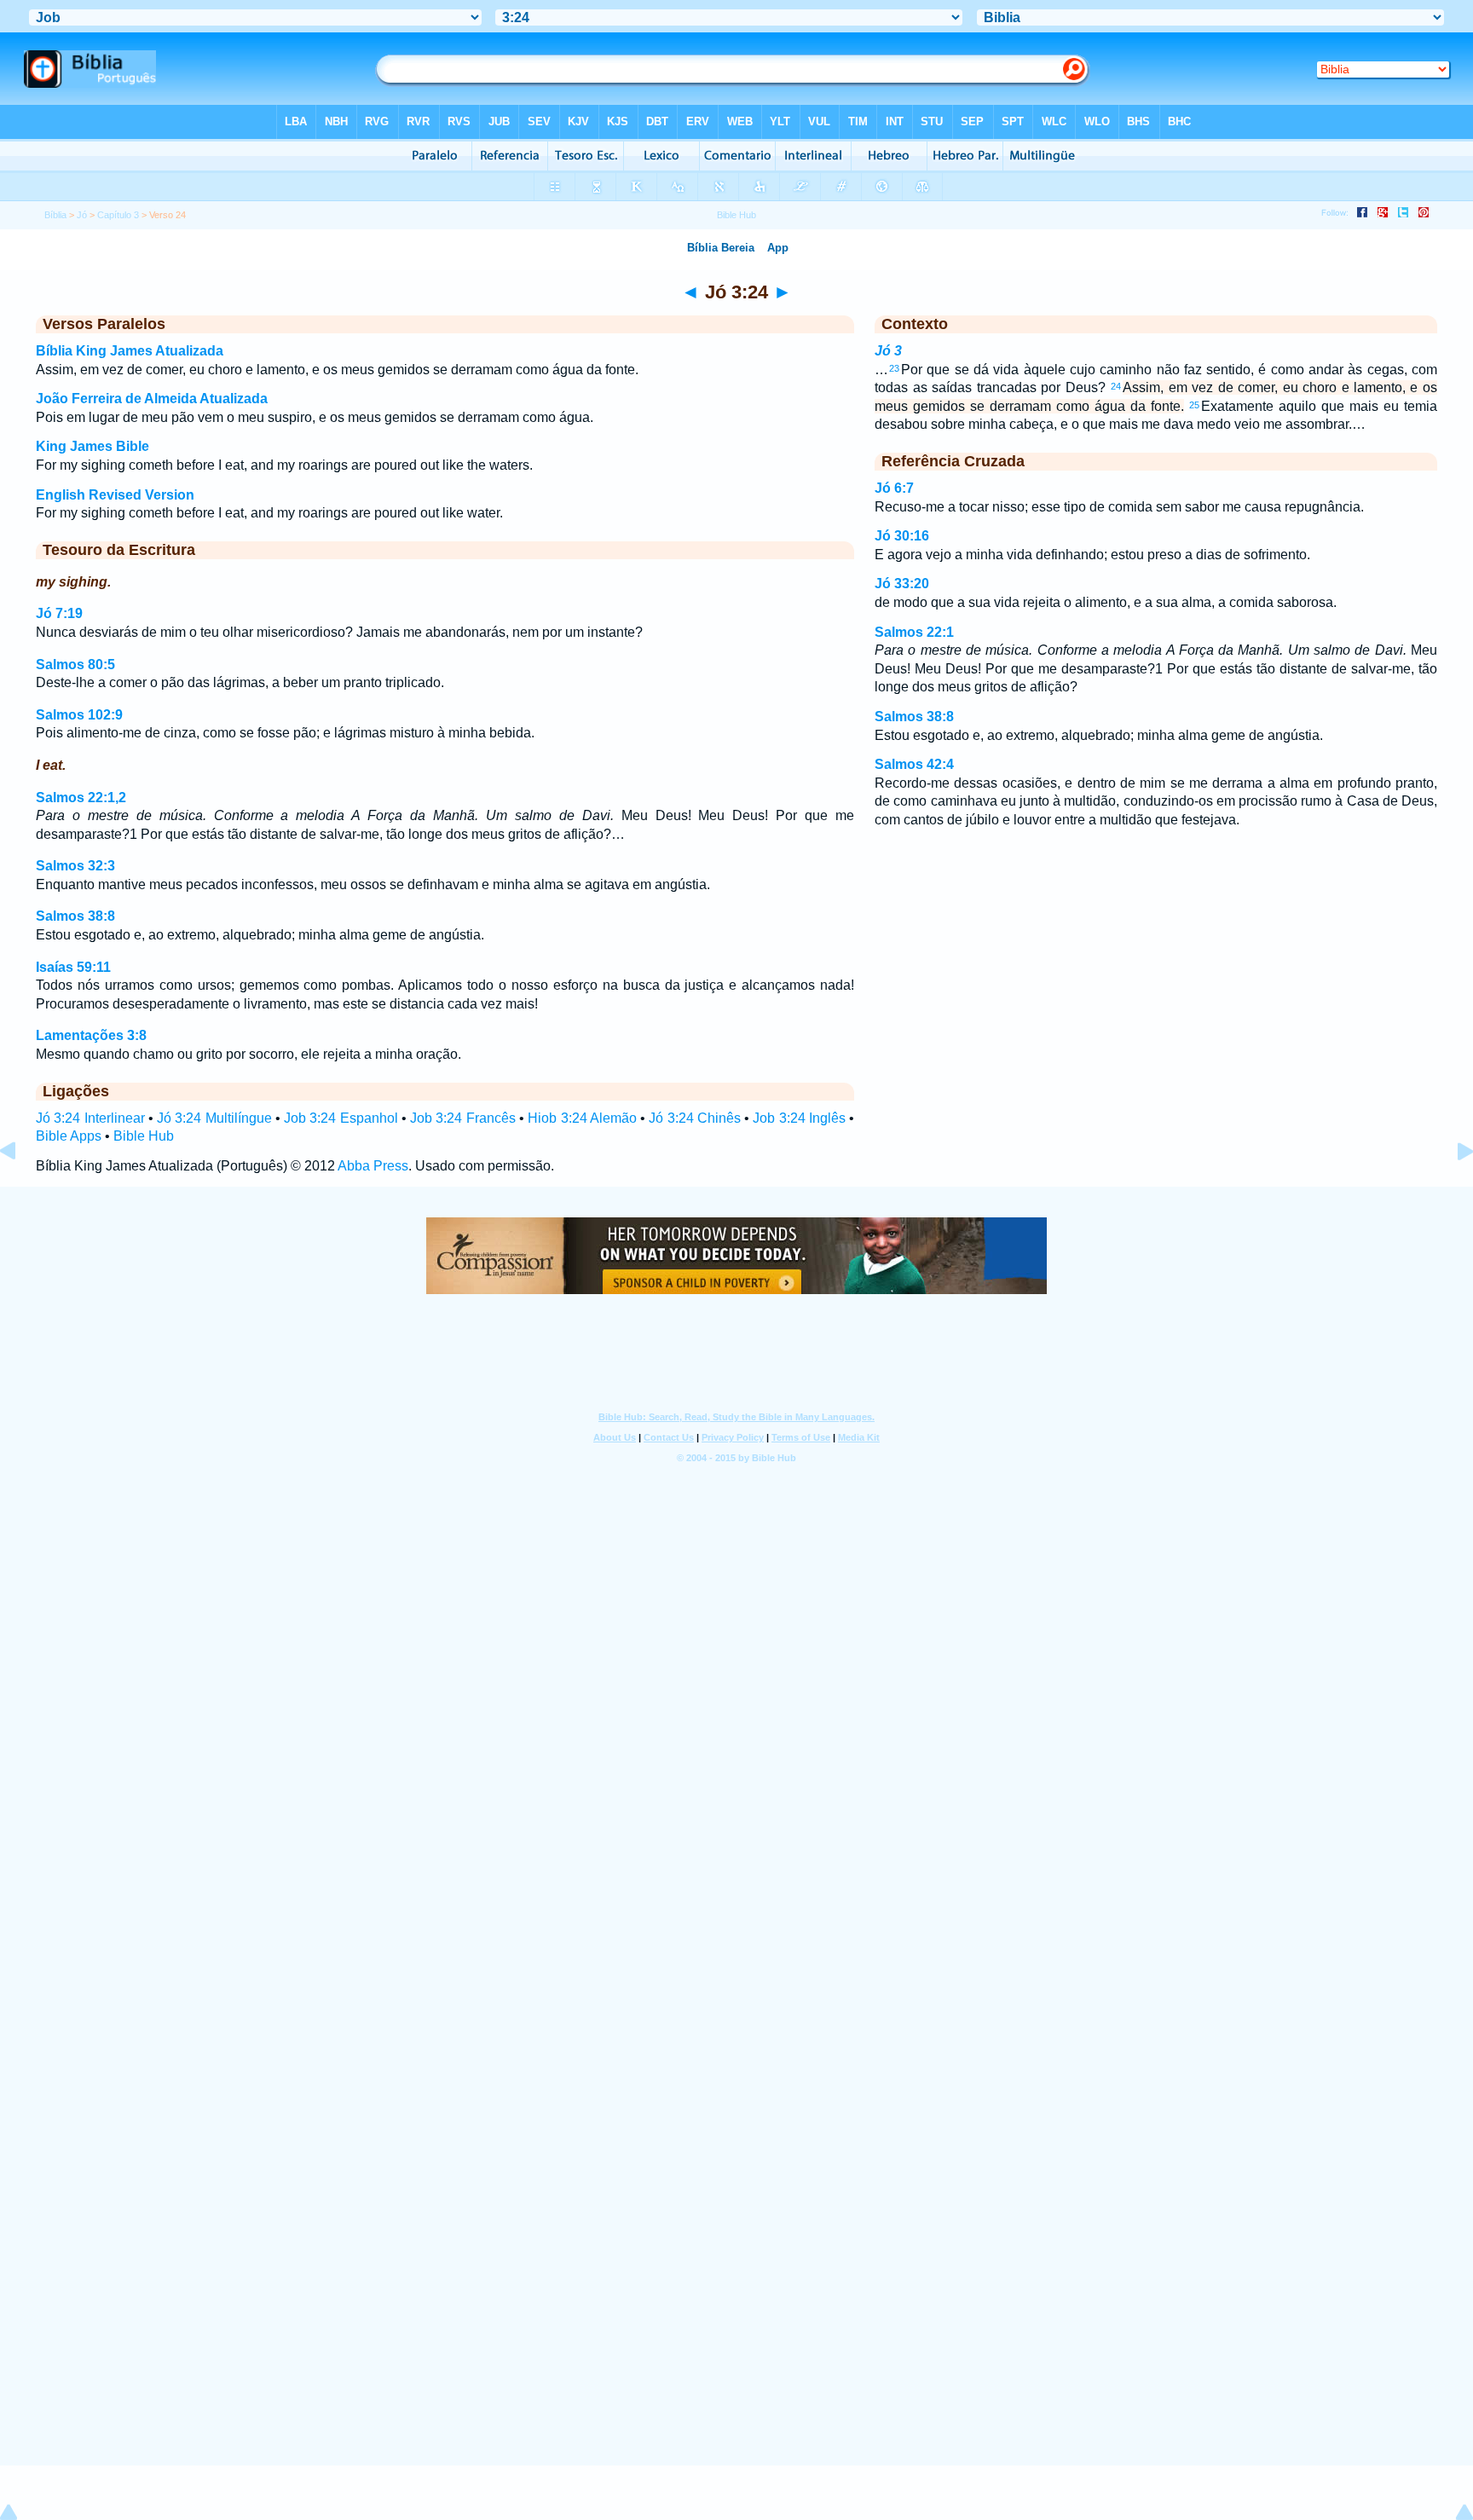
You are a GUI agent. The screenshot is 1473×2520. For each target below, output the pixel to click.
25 (1194, 405)
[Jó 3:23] (21, 1190)
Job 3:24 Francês (463, 1118)
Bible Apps (69, 1136)
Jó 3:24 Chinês (695, 1118)
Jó (82, 215)
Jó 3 (888, 351)
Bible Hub (144, 1136)
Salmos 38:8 (75, 916)
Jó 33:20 (902, 584)
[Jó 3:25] (1452, 1190)
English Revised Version (115, 495)
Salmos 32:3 (75, 866)
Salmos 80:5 (75, 665)
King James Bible (92, 446)
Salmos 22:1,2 (81, 798)
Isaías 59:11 (73, 967)
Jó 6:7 (894, 488)
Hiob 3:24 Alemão (582, 1118)
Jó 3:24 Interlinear (90, 1118)
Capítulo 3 (118, 215)
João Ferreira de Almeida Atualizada (152, 399)
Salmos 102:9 (79, 715)
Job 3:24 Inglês (799, 1118)
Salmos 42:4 (914, 764)
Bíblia (55, 215)
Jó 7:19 (59, 613)
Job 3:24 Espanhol (341, 1118)
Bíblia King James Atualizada (130, 351)
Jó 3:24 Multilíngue (214, 1118)
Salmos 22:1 (914, 632)
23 (894, 368)
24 (1116, 386)
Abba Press (373, 1166)
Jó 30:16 (902, 536)
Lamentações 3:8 (91, 1035)
